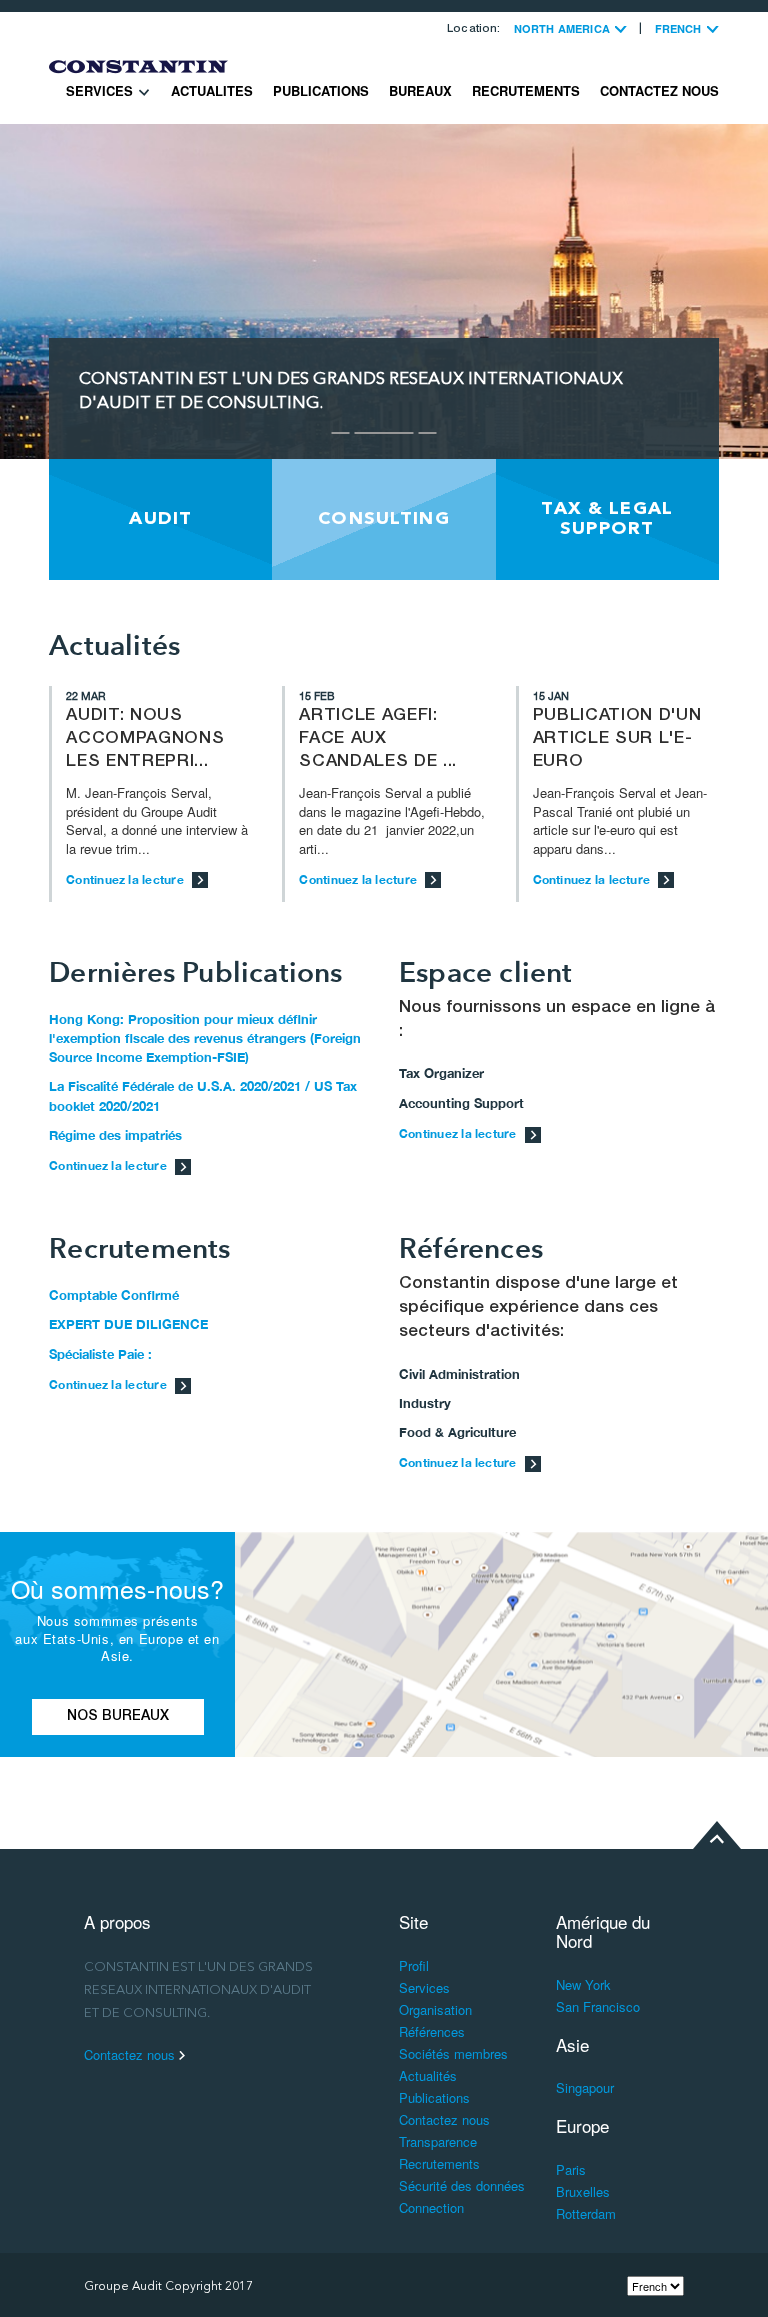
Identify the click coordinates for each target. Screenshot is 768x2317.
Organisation (435, 2009)
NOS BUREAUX (118, 1717)
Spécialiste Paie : (100, 1354)
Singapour (585, 2087)
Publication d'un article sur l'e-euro (617, 739)
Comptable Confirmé (114, 1295)
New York (583, 1984)
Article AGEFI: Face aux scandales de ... (378, 739)
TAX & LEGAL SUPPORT (607, 518)
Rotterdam (586, 2213)
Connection (431, 2207)
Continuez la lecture (126, 879)
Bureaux (420, 90)
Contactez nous (659, 90)
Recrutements (526, 90)
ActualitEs (212, 90)
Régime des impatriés (115, 1135)
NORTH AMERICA (564, 28)
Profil (414, 1965)
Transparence (438, 2141)
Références (432, 2031)
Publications (321, 90)
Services (101, 90)
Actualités (428, 2075)
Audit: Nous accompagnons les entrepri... (145, 739)
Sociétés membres (453, 2053)
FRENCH (680, 28)
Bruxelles (583, 2191)
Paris (571, 2169)
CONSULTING (384, 519)
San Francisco (598, 2006)
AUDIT (160, 519)
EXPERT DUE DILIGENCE (128, 1324)
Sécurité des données (462, 2185)
